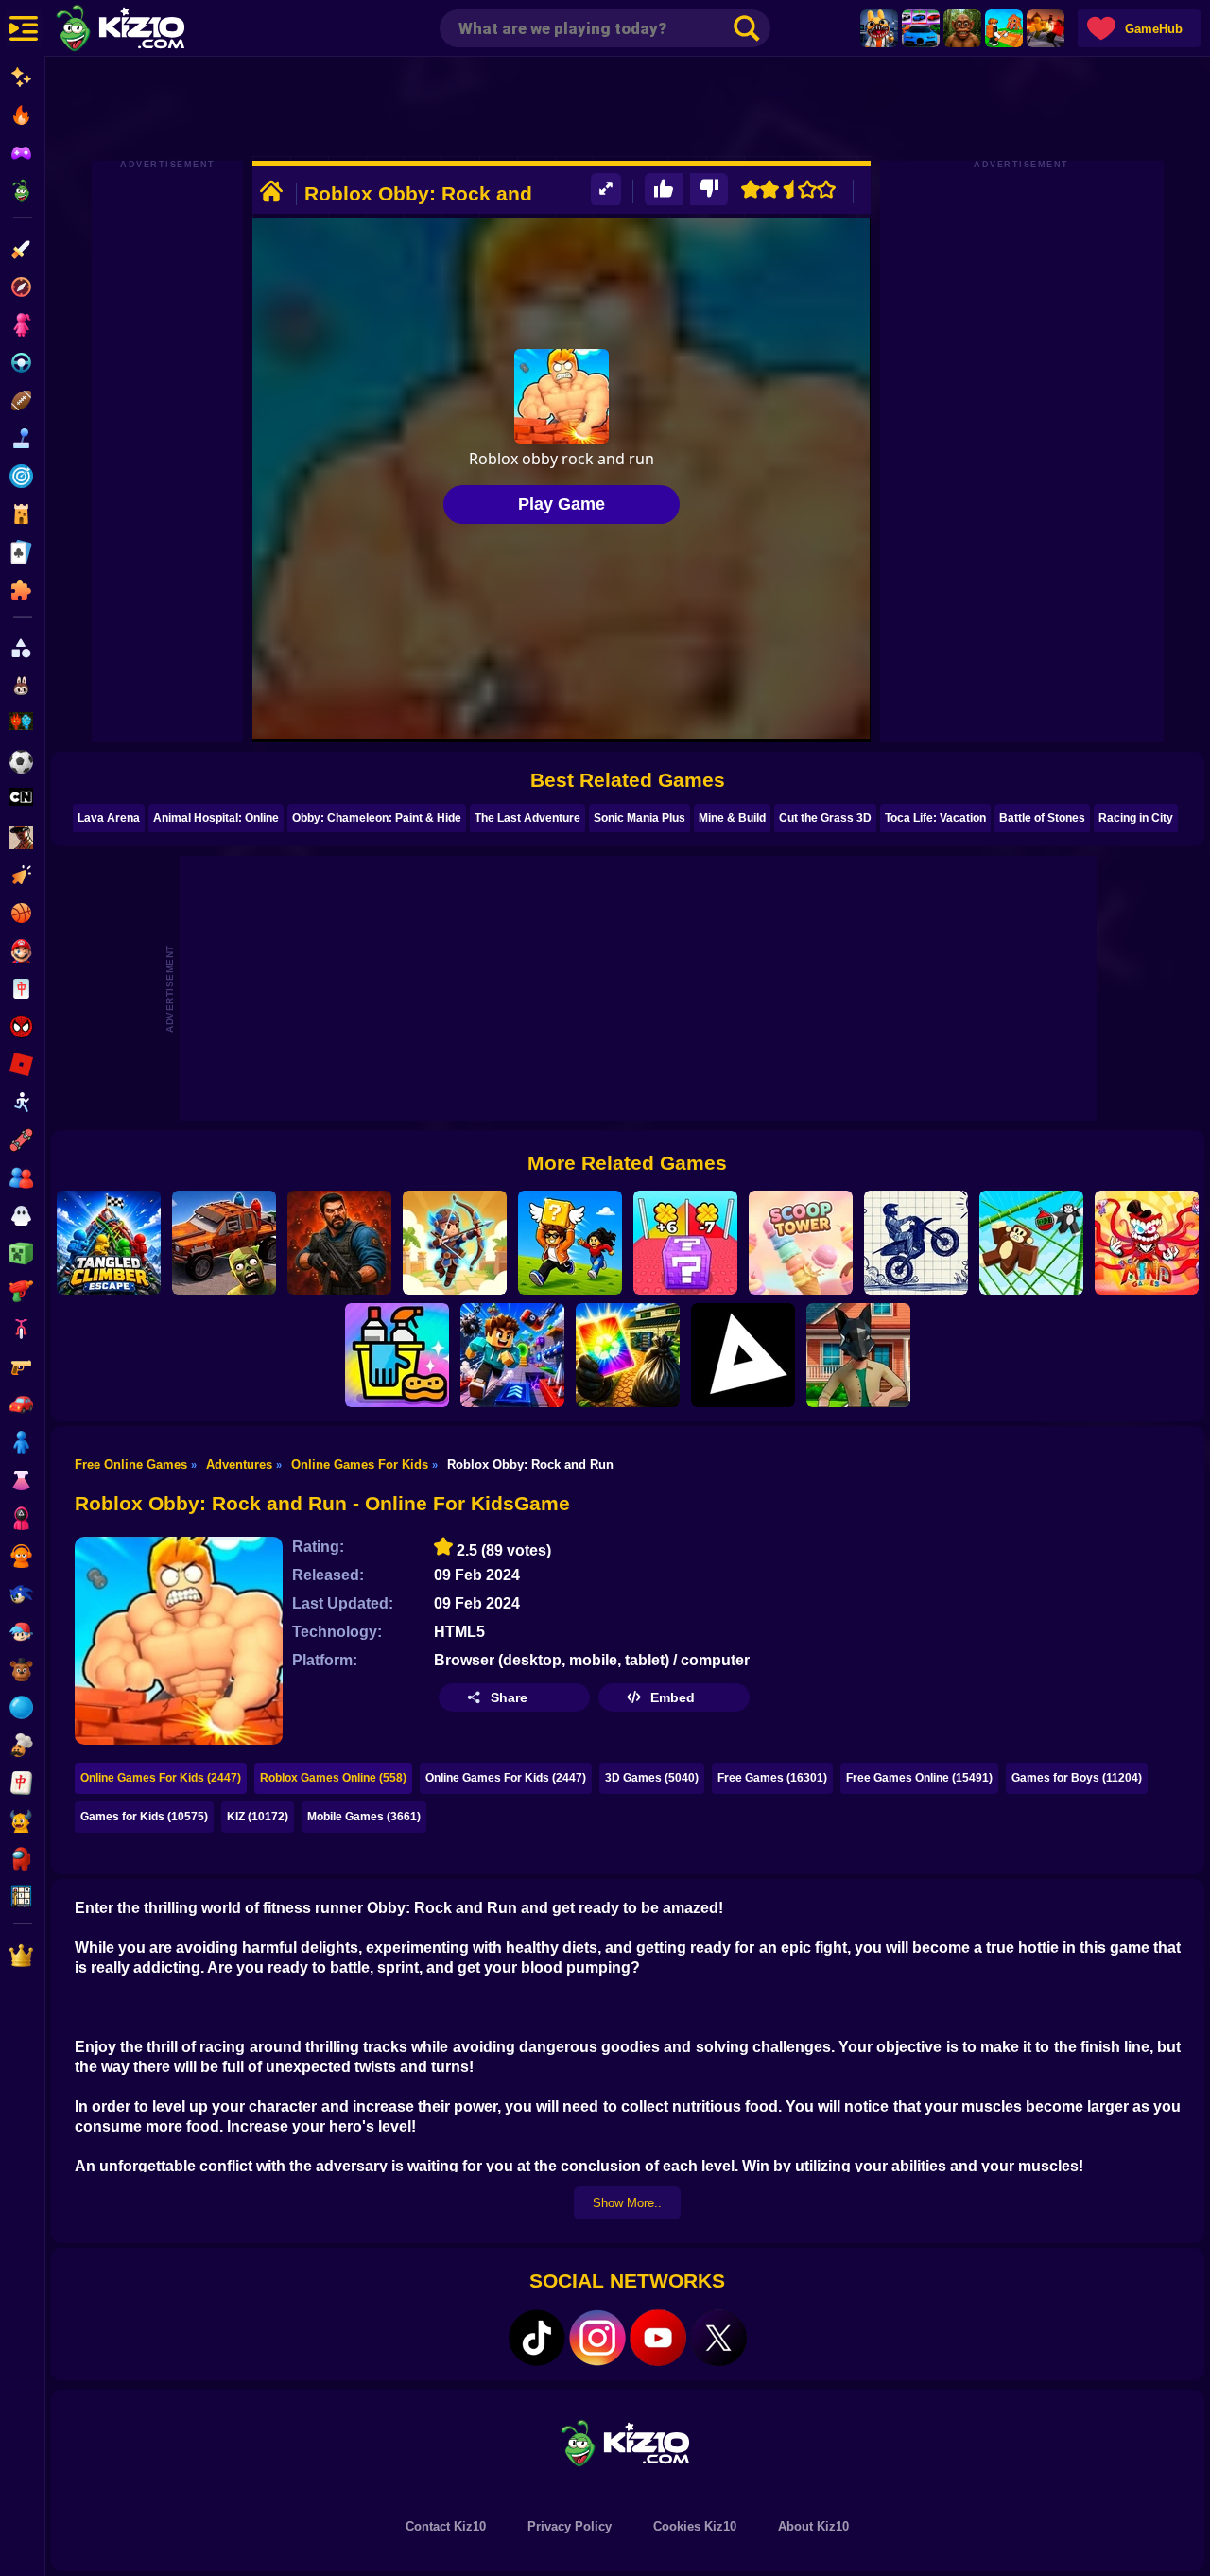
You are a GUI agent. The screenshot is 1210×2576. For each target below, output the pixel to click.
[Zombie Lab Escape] (339, 1243)
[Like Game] (664, 190)
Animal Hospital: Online (216, 818)
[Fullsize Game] (606, 190)
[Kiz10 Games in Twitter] (718, 2338)
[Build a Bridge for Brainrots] (1004, 28)
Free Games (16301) (772, 1778)
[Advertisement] (628, 109)
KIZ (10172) (258, 1817)
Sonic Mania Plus (640, 818)
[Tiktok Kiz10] (537, 2338)
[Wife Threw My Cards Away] (628, 1355)
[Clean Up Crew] (397, 1355)
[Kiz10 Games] (628, 2442)
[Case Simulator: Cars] (921, 28)
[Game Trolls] (512, 1355)
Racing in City (1136, 818)
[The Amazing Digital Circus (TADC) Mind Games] (1147, 1243)
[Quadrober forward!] (858, 1355)
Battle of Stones (1042, 818)
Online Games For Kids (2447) (161, 1778)
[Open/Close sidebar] (24, 28)
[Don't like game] (709, 190)
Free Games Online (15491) (919, 1778)
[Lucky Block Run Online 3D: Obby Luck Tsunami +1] (685, 1243)
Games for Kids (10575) (144, 1817)
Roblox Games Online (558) (333, 1778)
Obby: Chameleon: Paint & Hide (377, 818)
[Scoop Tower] (801, 1243)
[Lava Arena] (1046, 28)
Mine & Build (732, 818)
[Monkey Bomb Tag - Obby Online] (1031, 1243)
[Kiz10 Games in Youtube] (658, 2338)
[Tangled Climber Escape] (109, 1243)
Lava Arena (109, 818)
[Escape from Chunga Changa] (962, 28)
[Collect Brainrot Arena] (570, 1243)
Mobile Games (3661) (364, 1817)
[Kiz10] (151, 30)
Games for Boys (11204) (1077, 1778)
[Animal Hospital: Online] (879, 28)
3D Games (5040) (652, 1778)
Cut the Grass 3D (825, 818)
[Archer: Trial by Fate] (455, 1243)
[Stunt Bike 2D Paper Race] (916, 1243)
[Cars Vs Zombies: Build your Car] (224, 1243)
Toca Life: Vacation (935, 818)
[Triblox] (743, 1355)
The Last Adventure (527, 818)
